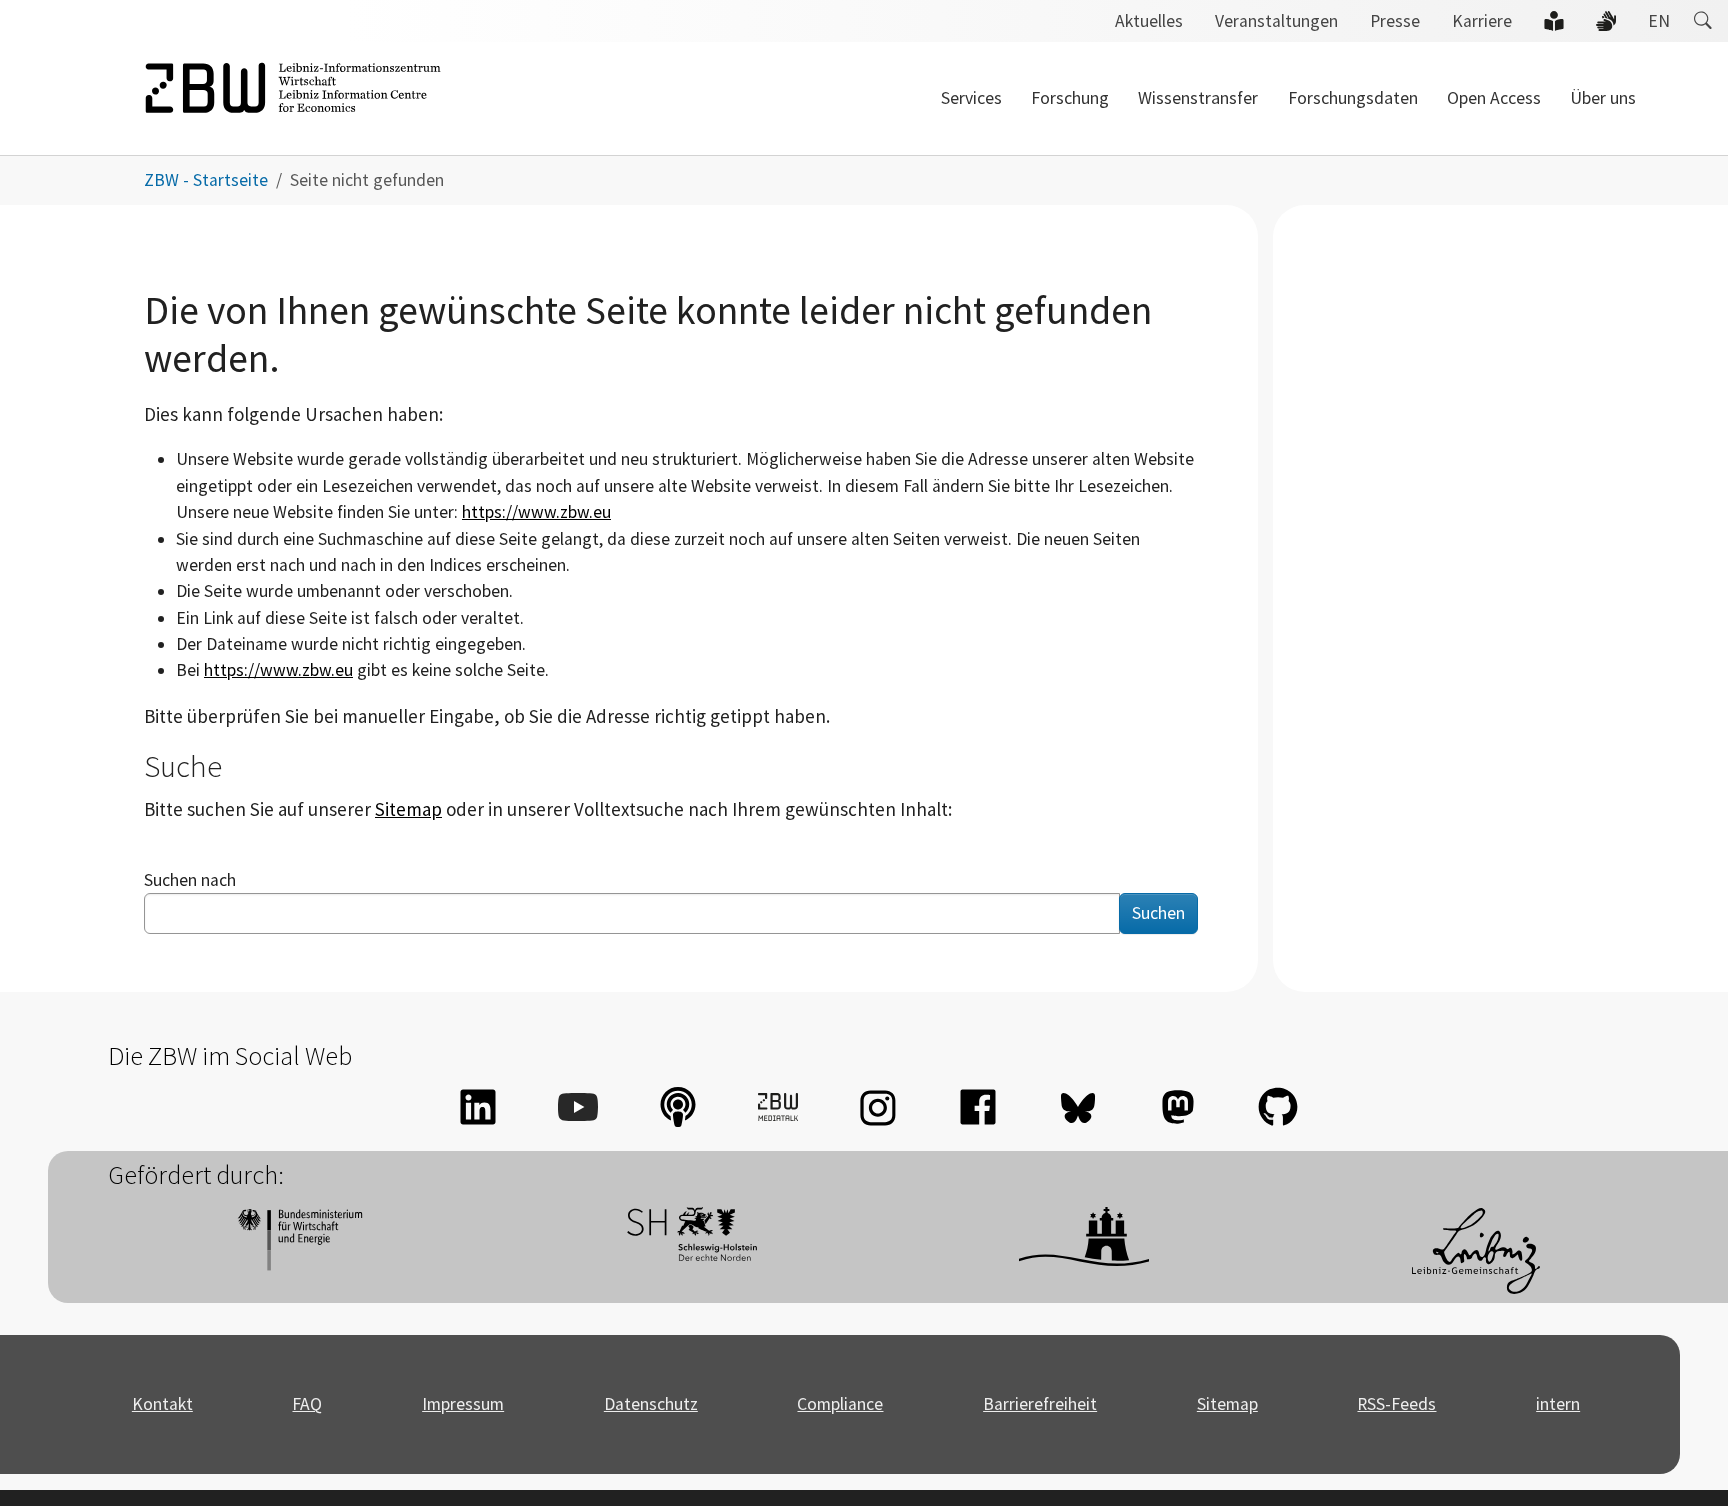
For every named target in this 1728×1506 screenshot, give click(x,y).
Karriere (1482, 21)
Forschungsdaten (1353, 98)
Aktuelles (1149, 21)
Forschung (1070, 98)
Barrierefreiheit (1040, 1404)
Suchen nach (190, 880)
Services (971, 98)
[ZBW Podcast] (678, 1107)
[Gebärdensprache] (1606, 21)
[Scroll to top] (1681, 1459)
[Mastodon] (1178, 1107)
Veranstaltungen (1276, 21)
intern (1558, 1404)
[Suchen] (1703, 21)
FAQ (307, 1404)
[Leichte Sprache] (1554, 21)
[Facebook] (978, 1107)
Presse (1395, 21)
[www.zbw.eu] (293, 98)
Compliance (840, 1404)
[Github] (1278, 1107)
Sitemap (408, 809)
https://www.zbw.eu (536, 512)
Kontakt (162, 1404)
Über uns (1603, 98)
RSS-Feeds (1396, 1404)
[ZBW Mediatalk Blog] (778, 1107)
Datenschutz (651, 1404)
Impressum (463, 1404)
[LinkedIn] (478, 1107)
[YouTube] (578, 1107)
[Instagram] (878, 1107)
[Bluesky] (1078, 1107)
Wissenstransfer (1198, 98)
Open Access (1494, 98)
